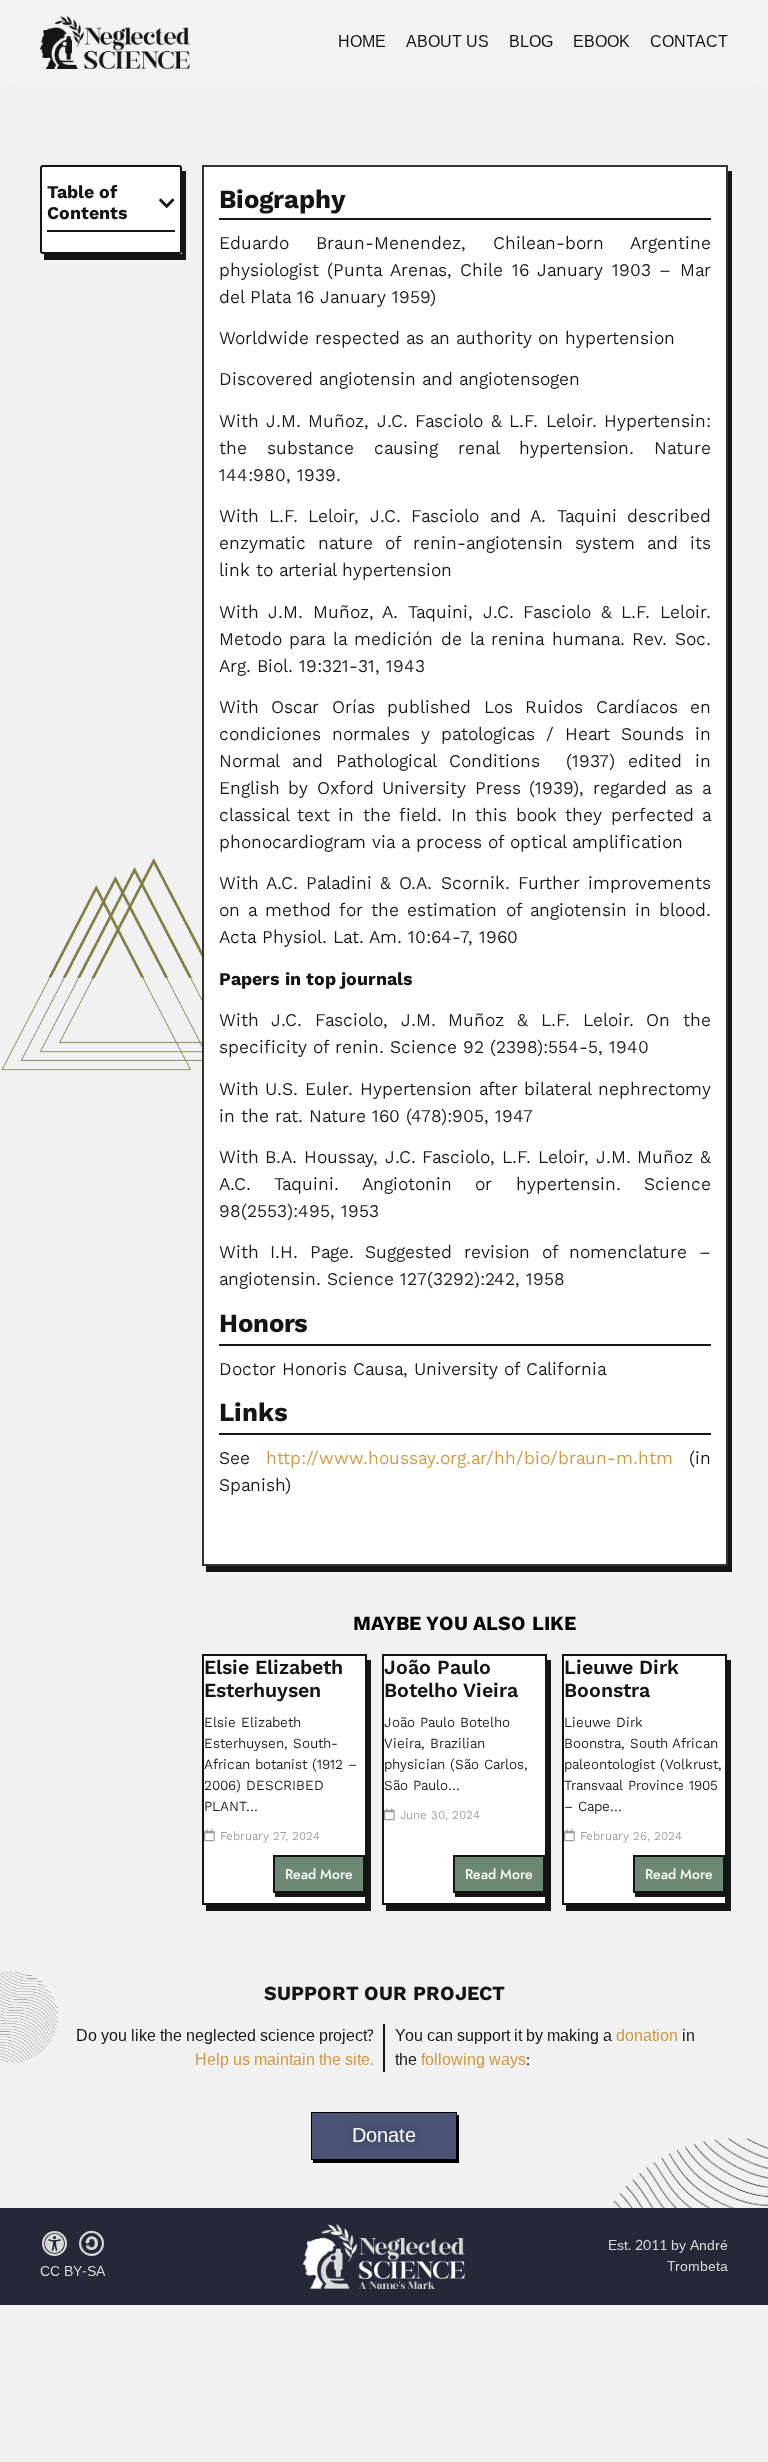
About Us (447, 42)
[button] (167, 203)
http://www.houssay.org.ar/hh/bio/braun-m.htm (461, 1458)
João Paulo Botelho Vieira (451, 1679)
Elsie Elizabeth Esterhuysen (273, 1679)
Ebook (601, 42)
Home (362, 42)
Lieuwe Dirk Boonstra (621, 1679)
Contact (689, 42)
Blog (531, 42)
